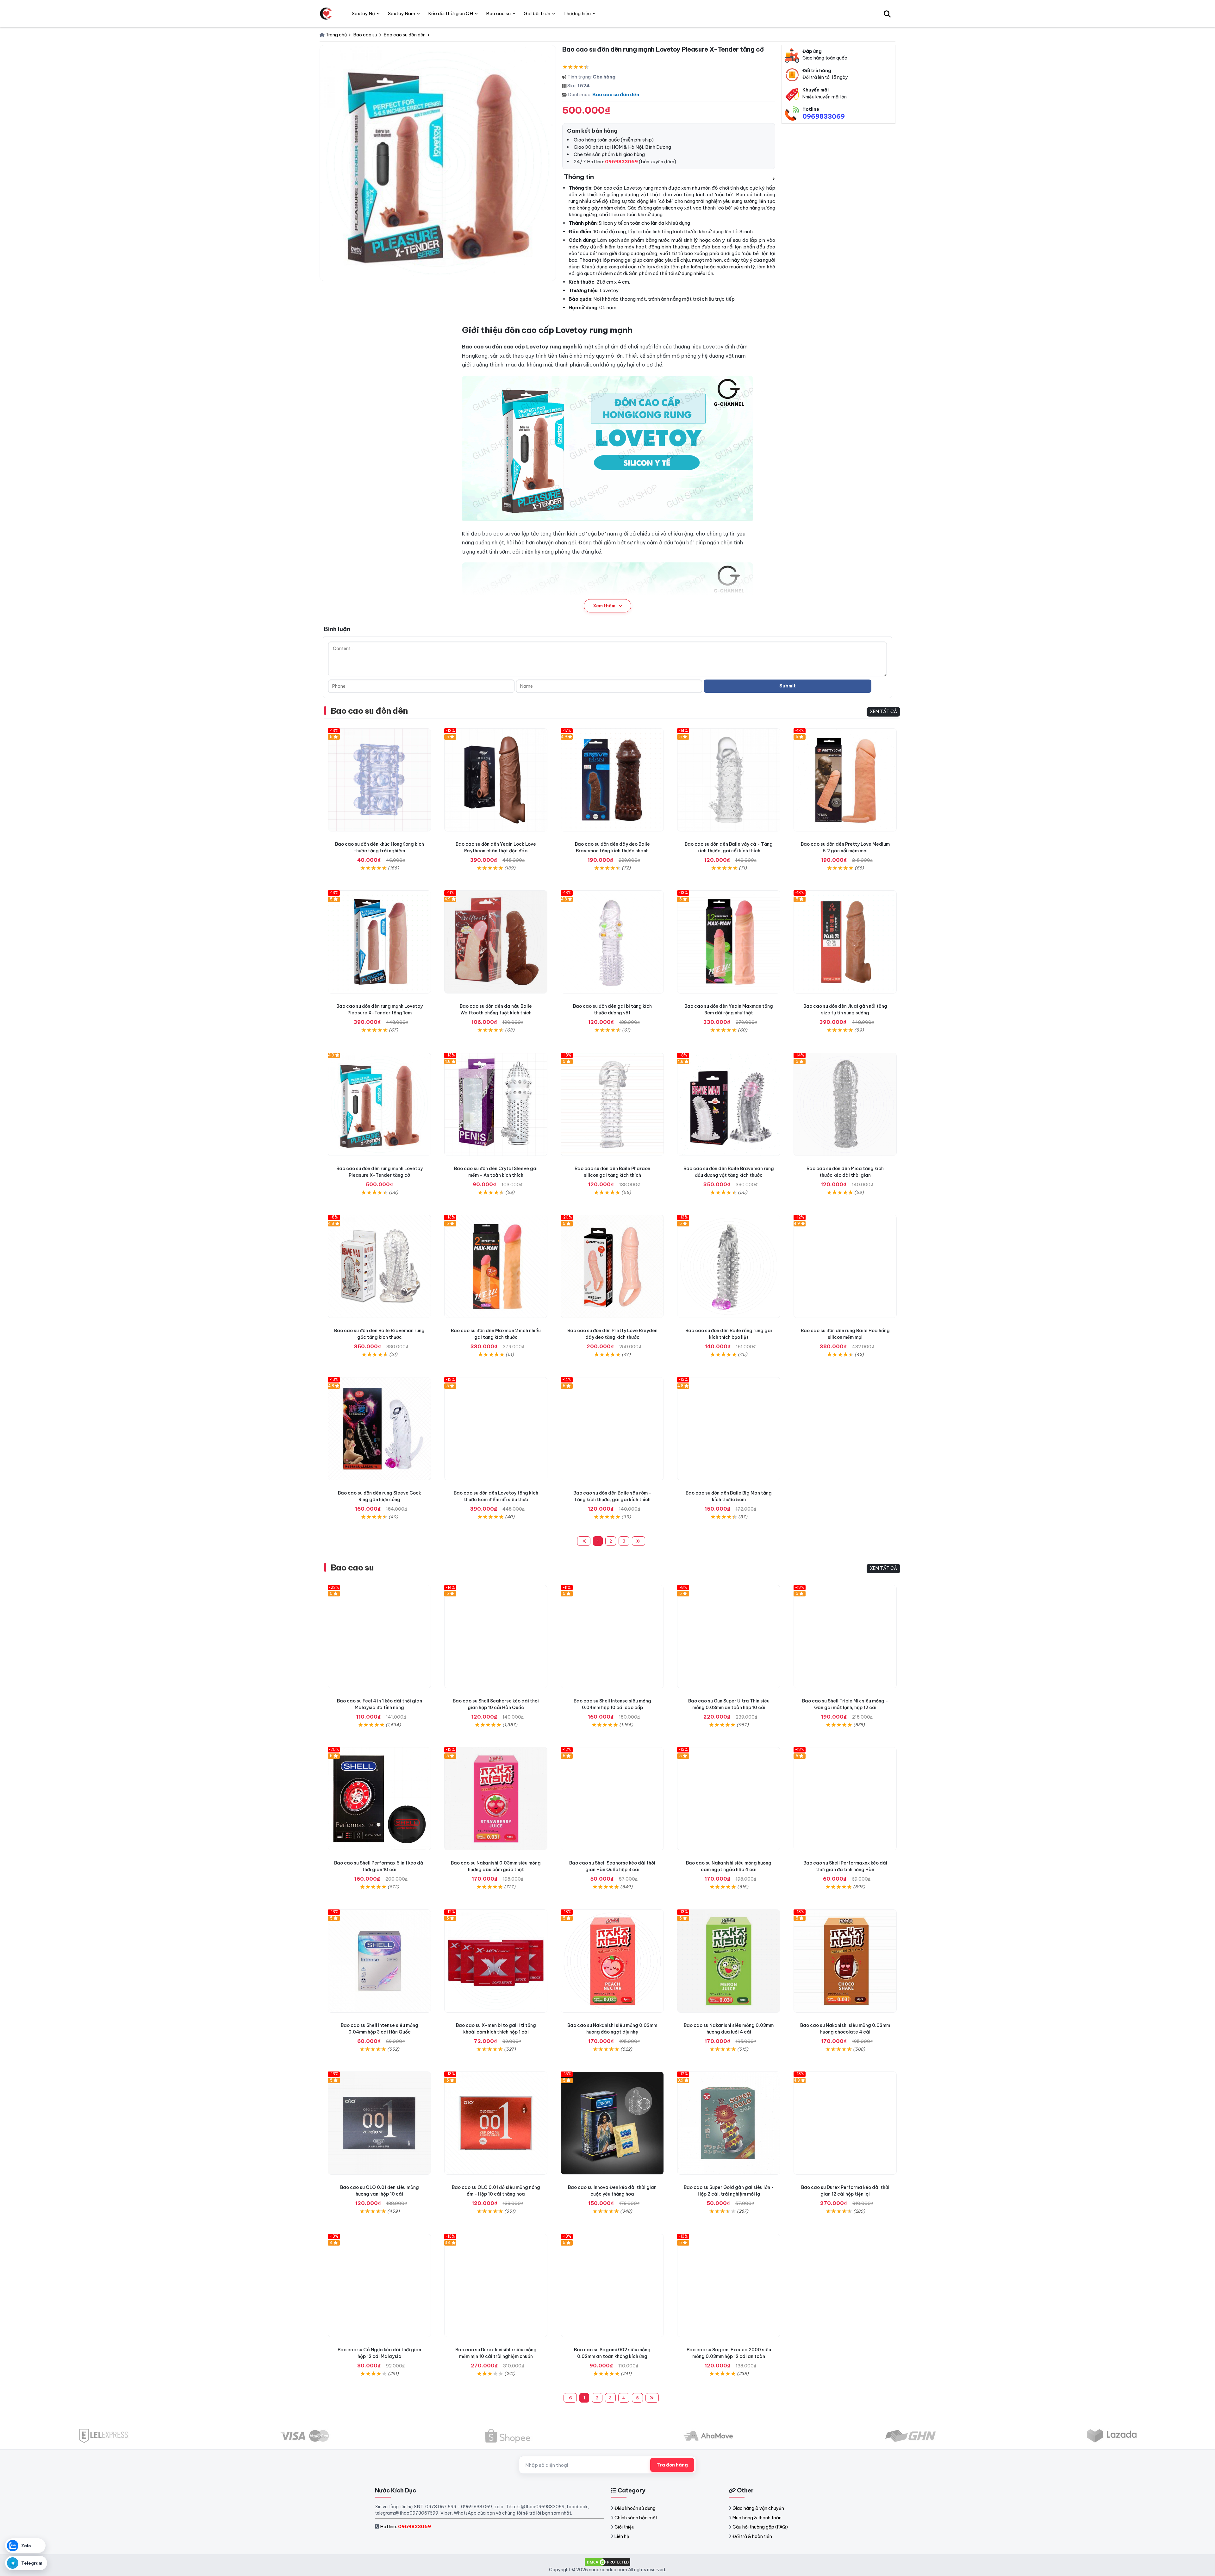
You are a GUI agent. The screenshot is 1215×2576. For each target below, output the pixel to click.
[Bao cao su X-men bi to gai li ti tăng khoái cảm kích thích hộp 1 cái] (496, 1961)
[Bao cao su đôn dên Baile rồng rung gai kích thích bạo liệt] (729, 1266)
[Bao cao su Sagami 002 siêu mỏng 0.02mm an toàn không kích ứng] (612, 2285)
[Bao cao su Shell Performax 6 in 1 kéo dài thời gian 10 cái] (379, 1799)
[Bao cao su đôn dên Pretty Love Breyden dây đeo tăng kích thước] (612, 1266)
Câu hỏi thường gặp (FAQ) (760, 2527)
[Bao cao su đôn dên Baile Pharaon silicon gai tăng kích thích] (612, 1104)
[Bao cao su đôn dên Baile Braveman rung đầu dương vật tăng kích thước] (729, 1104)
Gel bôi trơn (537, 13)
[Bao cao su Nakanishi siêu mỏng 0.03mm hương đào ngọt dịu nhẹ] (612, 1961)
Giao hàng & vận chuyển (758, 2508)
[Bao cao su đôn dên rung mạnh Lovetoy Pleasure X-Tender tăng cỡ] (379, 1104)
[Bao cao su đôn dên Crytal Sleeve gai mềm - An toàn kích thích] (496, 1104)
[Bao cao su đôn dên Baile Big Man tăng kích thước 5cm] (729, 1429)
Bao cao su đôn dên (616, 94)
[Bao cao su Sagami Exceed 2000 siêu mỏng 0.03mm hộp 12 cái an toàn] (729, 2285)
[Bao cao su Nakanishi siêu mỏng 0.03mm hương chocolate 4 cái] (845, 1961)
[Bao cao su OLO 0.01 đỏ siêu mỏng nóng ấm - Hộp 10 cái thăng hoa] (496, 2123)
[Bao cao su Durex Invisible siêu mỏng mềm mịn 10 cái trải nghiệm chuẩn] (496, 2285)
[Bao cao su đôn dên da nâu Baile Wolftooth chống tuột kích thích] (496, 942)
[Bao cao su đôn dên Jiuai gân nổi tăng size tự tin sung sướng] (845, 942)
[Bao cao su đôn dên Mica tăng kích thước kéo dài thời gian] (845, 1104)
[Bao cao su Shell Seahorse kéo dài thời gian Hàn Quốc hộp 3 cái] (612, 1799)
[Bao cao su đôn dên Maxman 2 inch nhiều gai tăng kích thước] (496, 1266)
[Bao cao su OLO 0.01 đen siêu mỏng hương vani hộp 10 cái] (379, 2123)
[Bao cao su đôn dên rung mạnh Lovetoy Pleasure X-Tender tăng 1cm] (379, 942)
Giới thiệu (624, 2527)
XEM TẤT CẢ (883, 711)
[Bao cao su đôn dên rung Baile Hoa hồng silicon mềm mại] (845, 1266)
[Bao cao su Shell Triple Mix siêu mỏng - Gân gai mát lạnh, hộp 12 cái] (845, 1637)
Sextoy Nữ (363, 13)
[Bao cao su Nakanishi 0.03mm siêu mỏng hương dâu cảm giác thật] (496, 1799)
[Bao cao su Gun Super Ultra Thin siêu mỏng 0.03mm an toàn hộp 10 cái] (729, 1637)
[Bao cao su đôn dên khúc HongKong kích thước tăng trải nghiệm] (379, 780)
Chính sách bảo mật (636, 2518)
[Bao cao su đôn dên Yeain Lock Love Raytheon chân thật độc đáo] (496, 780)
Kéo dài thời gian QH (451, 13)
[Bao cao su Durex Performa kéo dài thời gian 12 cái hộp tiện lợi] (845, 2123)
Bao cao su (352, 1567)
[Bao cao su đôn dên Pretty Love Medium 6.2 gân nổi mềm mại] (845, 780)
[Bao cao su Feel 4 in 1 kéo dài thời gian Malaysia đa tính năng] (379, 1637)
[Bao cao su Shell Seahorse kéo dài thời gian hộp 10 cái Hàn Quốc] (496, 1637)
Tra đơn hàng (672, 2465)
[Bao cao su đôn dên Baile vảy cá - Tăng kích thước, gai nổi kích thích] (729, 780)
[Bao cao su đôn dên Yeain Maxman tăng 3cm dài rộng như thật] (729, 942)
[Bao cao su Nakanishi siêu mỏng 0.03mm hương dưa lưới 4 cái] (729, 1961)
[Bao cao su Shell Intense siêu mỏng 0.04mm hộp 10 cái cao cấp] (612, 1637)
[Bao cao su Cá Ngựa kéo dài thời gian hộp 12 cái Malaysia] (379, 2285)
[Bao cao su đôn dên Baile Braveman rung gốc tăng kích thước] (379, 1266)
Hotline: (405, 2526)
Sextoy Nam (402, 13)
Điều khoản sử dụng (635, 2508)
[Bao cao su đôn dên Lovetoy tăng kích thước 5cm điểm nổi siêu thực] (496, 1429)
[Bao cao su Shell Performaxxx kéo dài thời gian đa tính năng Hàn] (845, 1799)
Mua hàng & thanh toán (757, 2518)
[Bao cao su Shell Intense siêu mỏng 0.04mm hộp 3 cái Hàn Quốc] (379, 1961)
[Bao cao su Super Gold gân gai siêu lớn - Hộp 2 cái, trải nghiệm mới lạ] (729, 2123)
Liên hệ (622, 2536)
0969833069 (824, 116)
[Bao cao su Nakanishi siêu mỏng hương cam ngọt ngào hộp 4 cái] (729, 1799)
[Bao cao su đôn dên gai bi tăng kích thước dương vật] (612, 942)
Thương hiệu (577, 13)
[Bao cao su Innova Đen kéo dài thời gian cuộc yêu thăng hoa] (612, 2123)
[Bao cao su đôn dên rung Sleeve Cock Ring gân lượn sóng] (379, 1429)
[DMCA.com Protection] (607, 2561)
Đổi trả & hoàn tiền (752, 2536)
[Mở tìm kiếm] (887, 14)
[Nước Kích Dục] (326, 14)
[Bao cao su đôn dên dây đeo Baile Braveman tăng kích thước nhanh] (612, 780)
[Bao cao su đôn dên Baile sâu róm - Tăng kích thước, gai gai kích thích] (612, 1429)
